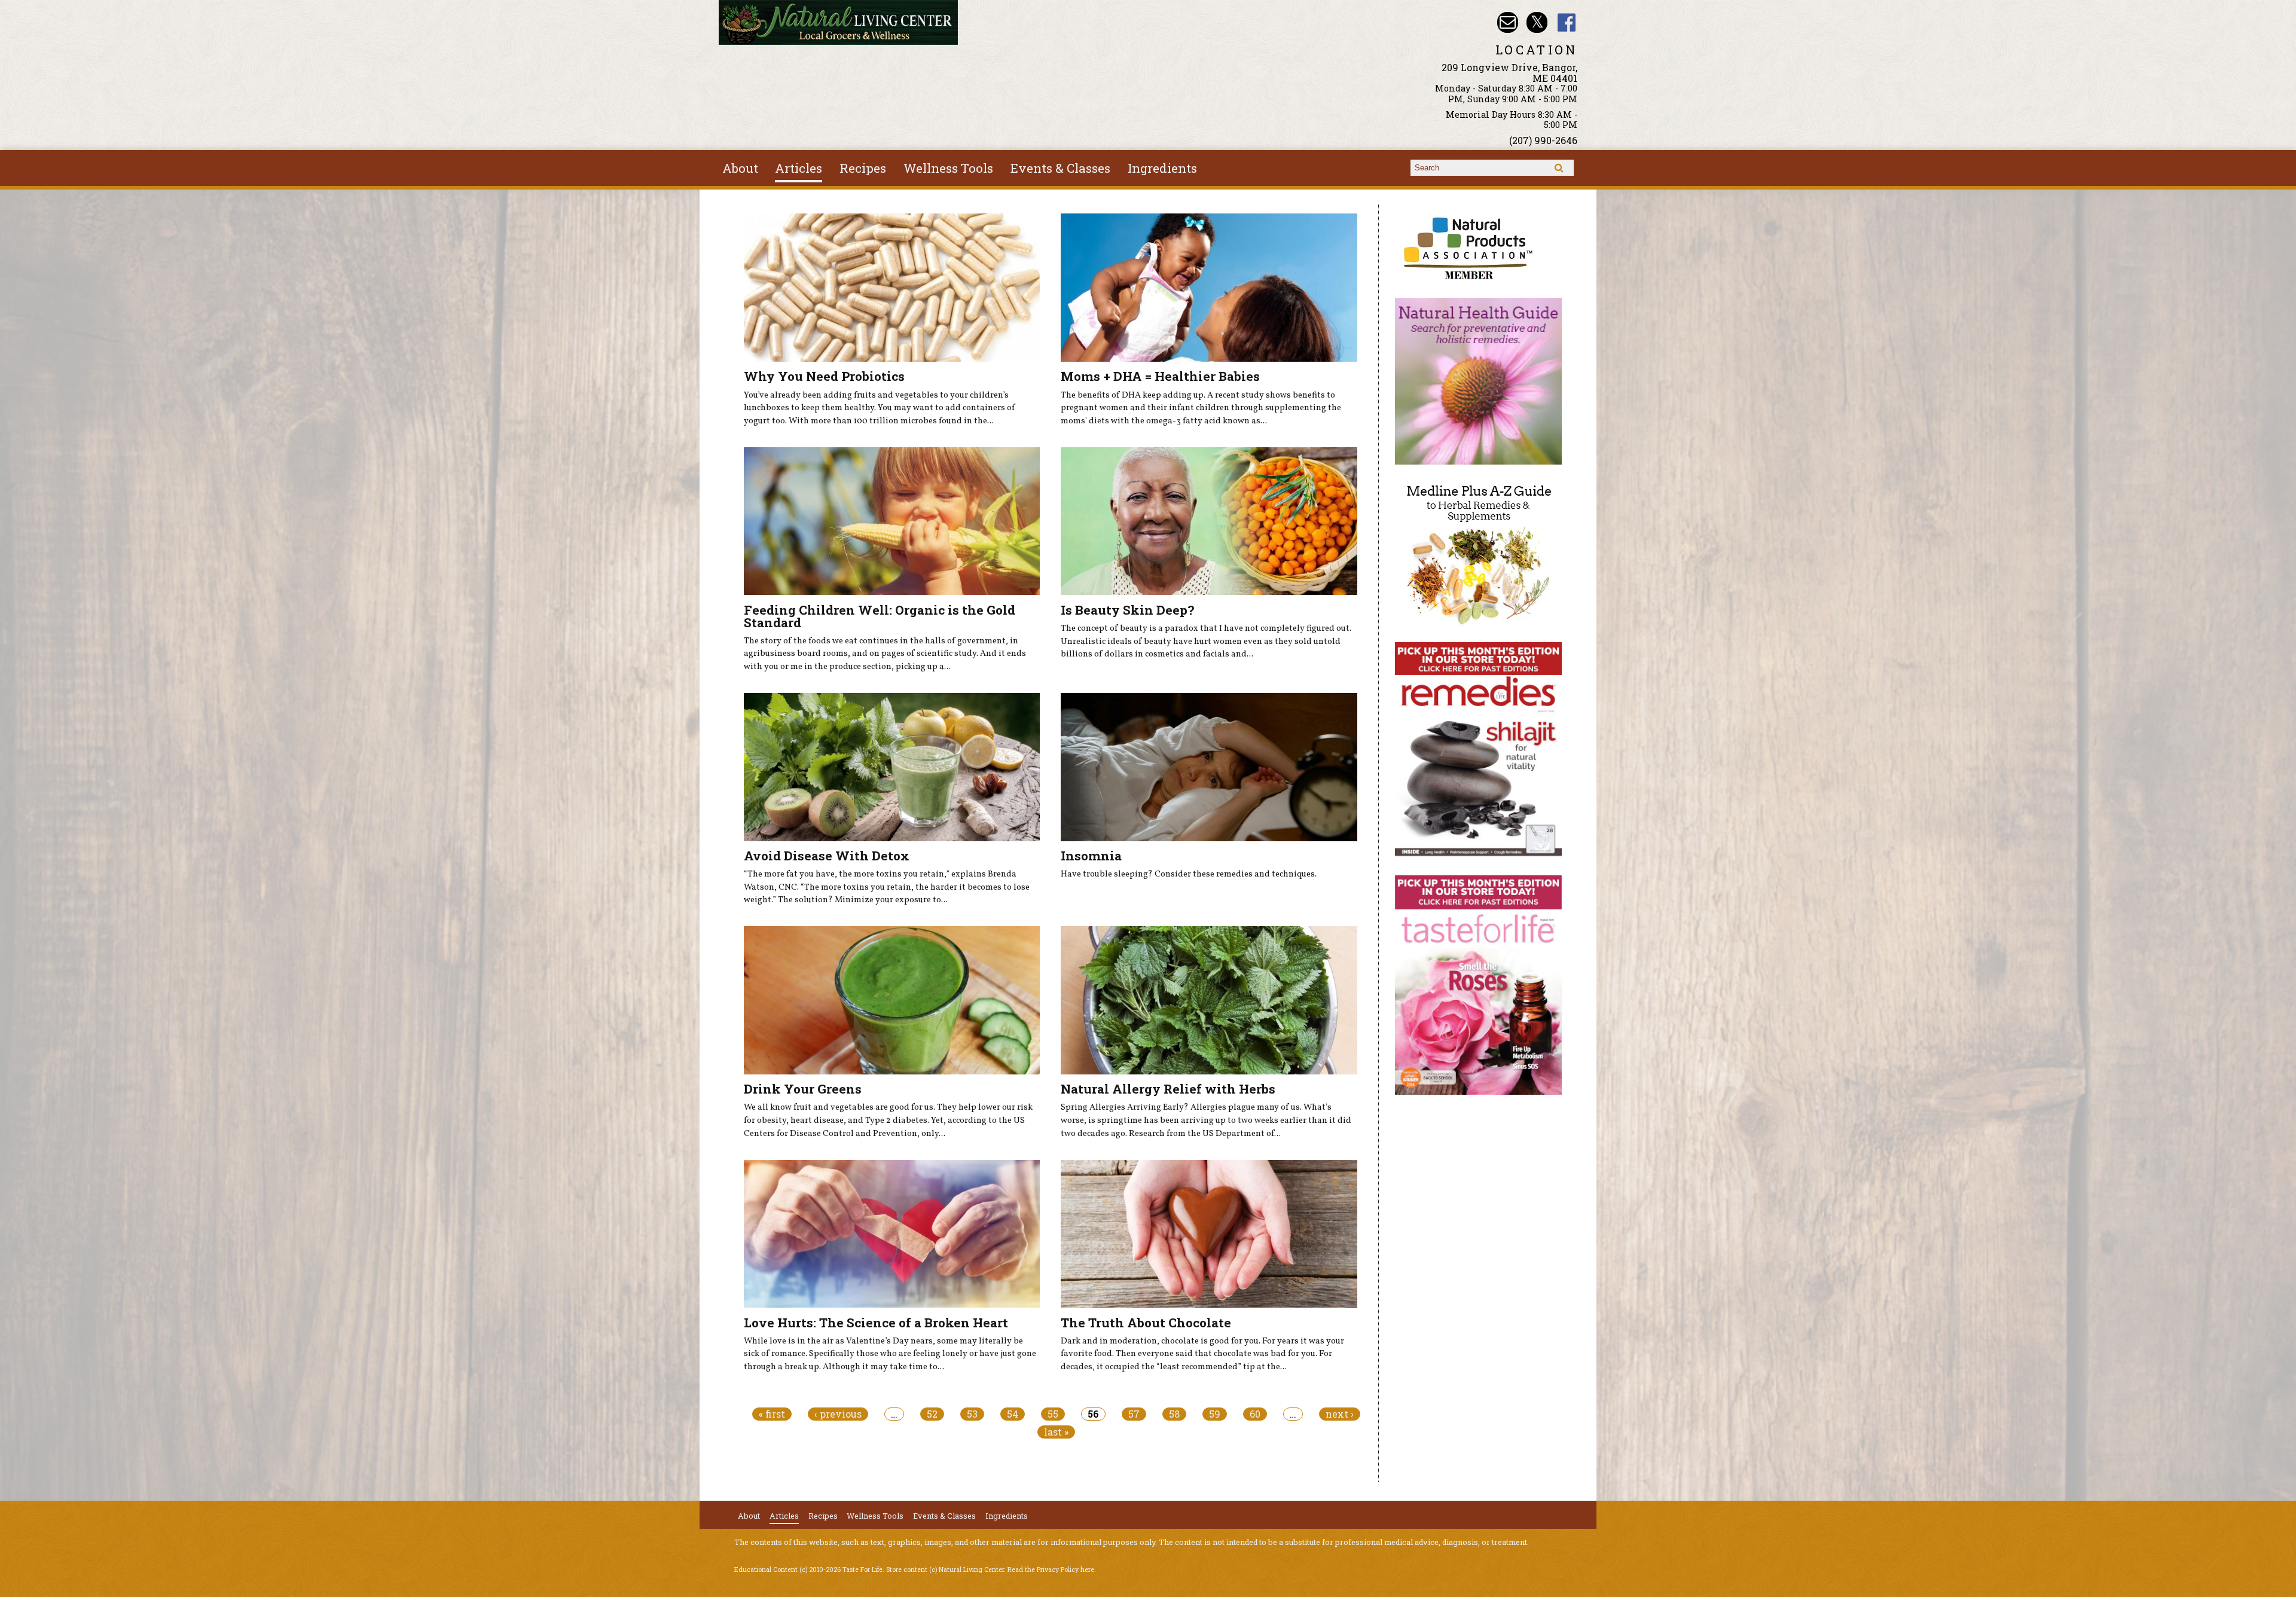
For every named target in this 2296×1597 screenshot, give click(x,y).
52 (932, 1414)
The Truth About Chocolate (1146, 1323)
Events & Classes (1060, 168)
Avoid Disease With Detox (827, 856)
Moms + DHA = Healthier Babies (1160, 376)
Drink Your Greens (803, 1089)
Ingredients (1162, 168)
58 (1174, 1414)
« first (772, 1414)
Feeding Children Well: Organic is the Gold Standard (880, 616)
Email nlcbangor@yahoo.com (1508, 22)
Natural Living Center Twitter (1537, 22)
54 (1013, 1414)
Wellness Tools (948, 168)
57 (1134, 1414)
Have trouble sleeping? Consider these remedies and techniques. (1189, 874)
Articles (799, 168)
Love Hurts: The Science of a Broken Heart (876, 1323)
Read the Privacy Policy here (1051, 1569)
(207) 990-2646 (1543, 140)
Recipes (863, 168)
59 (1215, 1414)
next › (1340, 1414)
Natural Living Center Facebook (1567, 22)
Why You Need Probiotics (824, 376)
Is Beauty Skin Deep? (1127, 610)
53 (972, 1414)
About (740, 168)
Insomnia (1091, 856)
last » (1056, 1432)
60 (1255, 1414)
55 (1053, 1414)
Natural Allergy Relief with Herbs (1168, 1089)
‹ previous (838, 1414)
